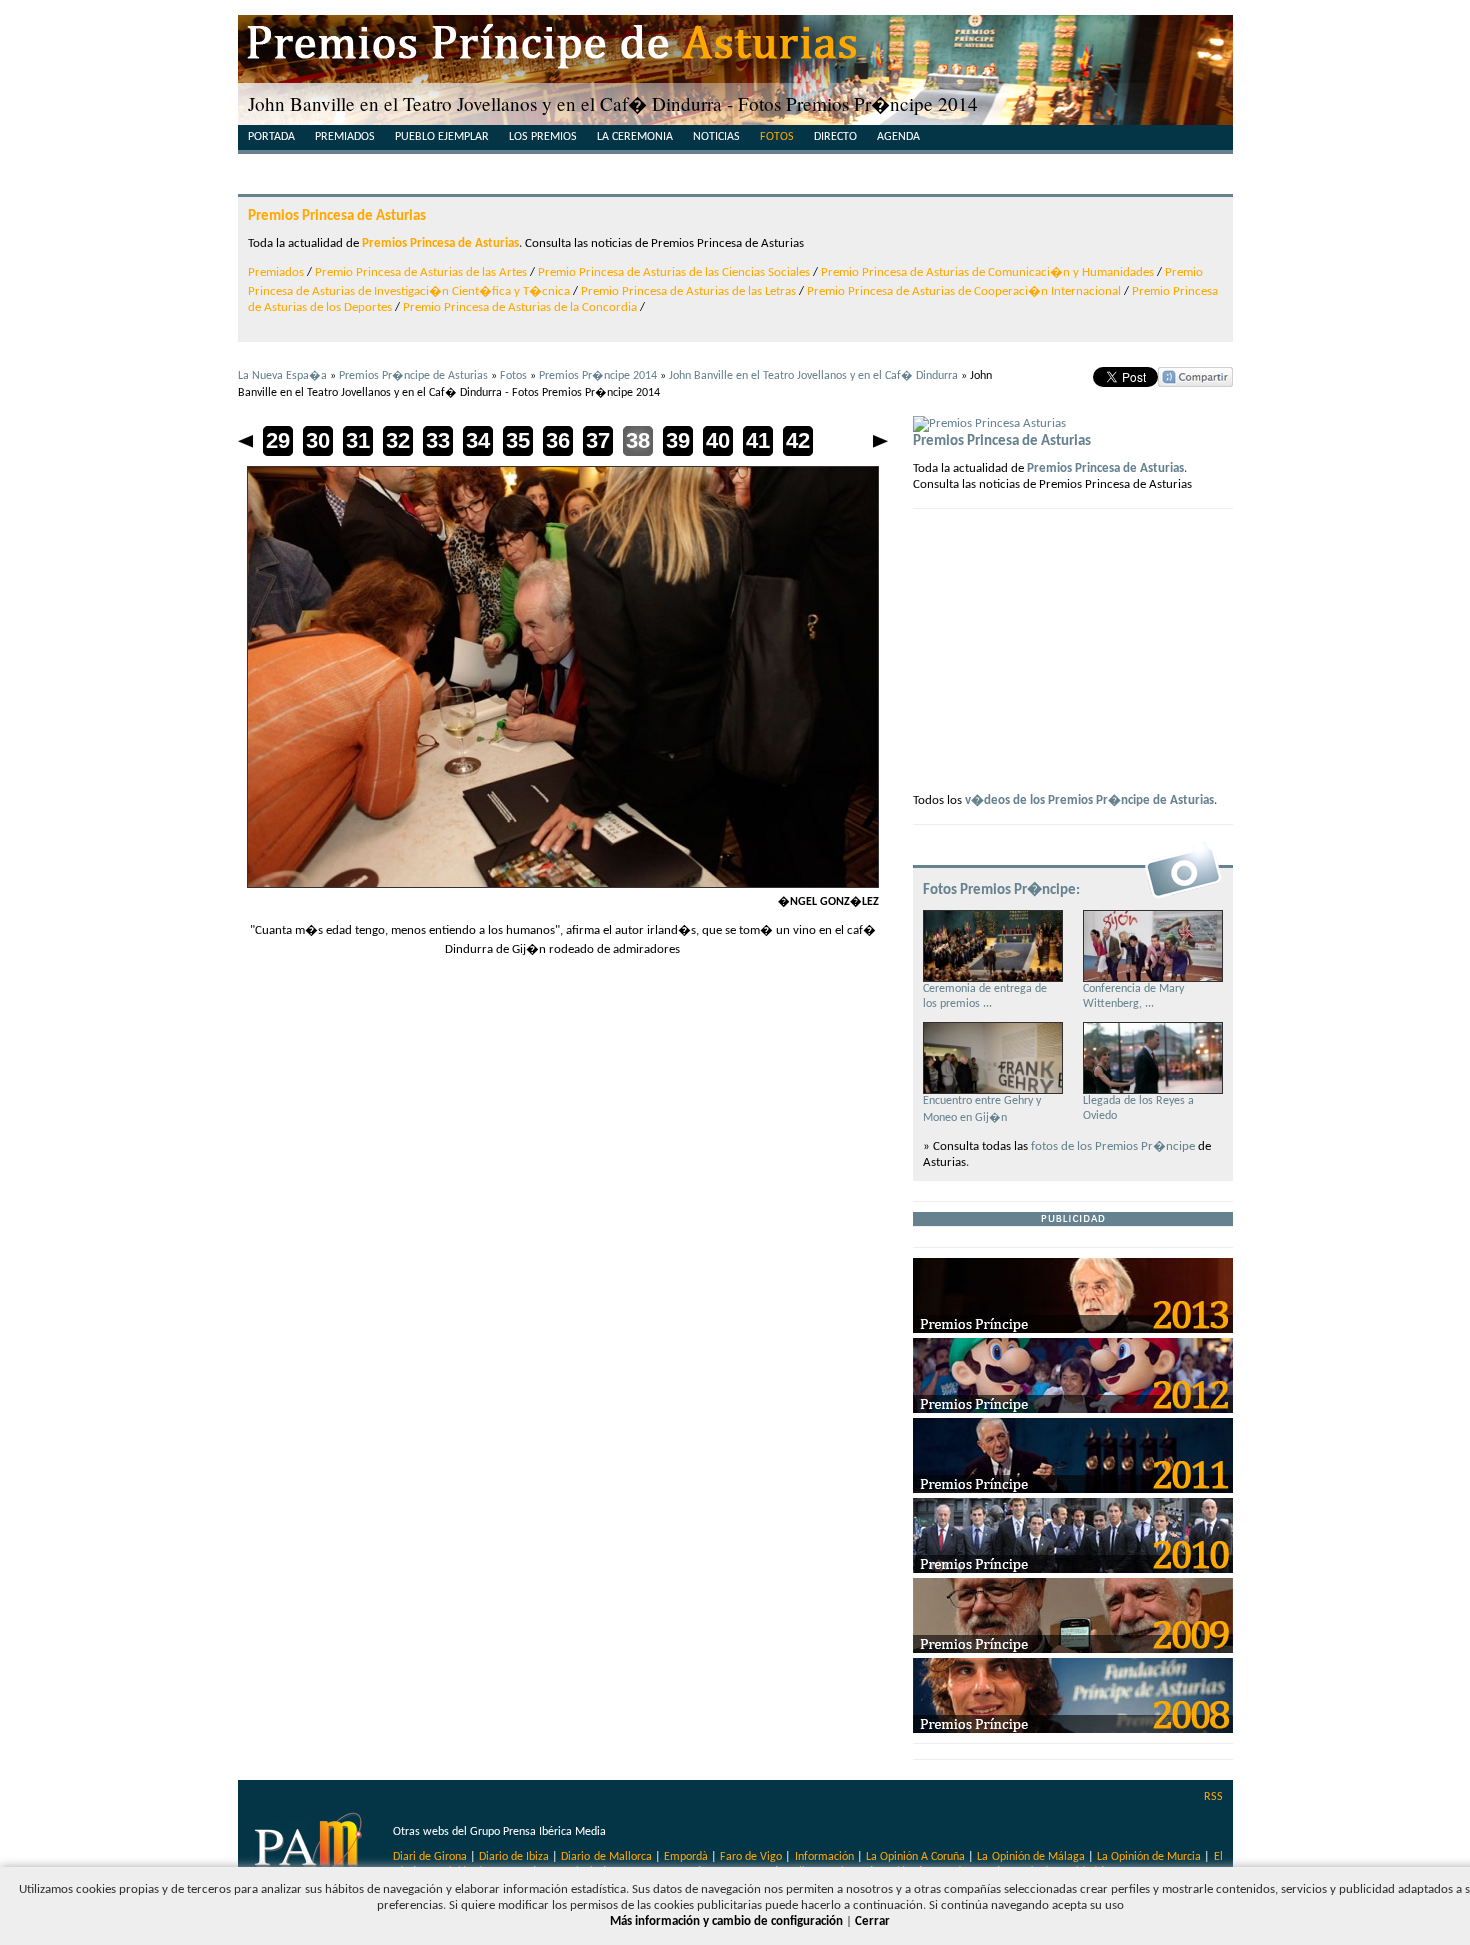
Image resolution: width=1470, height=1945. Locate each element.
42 (798, 440)
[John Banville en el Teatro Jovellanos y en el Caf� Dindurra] (563, 884)
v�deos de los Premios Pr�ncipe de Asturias (1089, 800)
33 (438, 440)
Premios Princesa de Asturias (337, 216)
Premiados (345, 137)
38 (638, 440)
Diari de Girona (430, 1857)
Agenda (898, 137)
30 (318, 440)
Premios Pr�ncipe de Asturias (413, 376)
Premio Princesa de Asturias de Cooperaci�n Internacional (964, 291)
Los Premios (543, 137)
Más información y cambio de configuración (726, 1921)
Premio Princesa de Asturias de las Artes (421, 272)
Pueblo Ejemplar (442, 137)
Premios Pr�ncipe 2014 (598, 376)
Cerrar (872, 1921)
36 (558, 440)
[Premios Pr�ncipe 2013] (1073, 1329)
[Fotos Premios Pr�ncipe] (1183, 896)
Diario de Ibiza (514, 1857)
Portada (271, 137)
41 (758, 440)
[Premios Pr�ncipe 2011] (1073, 1489)
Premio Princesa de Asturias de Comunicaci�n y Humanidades (987, 272)
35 (518, 440)
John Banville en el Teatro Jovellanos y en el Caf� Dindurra (813, 376)
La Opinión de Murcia (1149, 1857)
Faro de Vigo (751, 1857)
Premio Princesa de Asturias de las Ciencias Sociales (674, 272)
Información (824, 1857)
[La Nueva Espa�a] (310, 1849)
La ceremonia (635, 137)
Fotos (777, 137)
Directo (835, 137)
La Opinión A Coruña (915, 1857)
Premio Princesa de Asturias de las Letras (688, 291)
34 (478, 440)
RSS (1213, 1797)
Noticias (716, 137)
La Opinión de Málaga (1032, 1857)
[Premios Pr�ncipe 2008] (1073, 1729)
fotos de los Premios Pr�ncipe (1113, 1146)
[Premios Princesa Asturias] (989, 423)
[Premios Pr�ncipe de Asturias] (735, 50)
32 (398, 440)
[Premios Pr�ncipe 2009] (1073, 1649)
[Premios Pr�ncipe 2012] (1073, 1409)
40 (718, 440)
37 (598, 440)
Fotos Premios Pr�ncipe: (1001, 890)
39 (678, 440)
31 (358, 440)
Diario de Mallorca (606, 1857)
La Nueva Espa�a (282, 376)
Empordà (686, 1857)
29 (278, 440)
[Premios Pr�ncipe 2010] (1073, 1569)
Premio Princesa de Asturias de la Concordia (520, 307)
